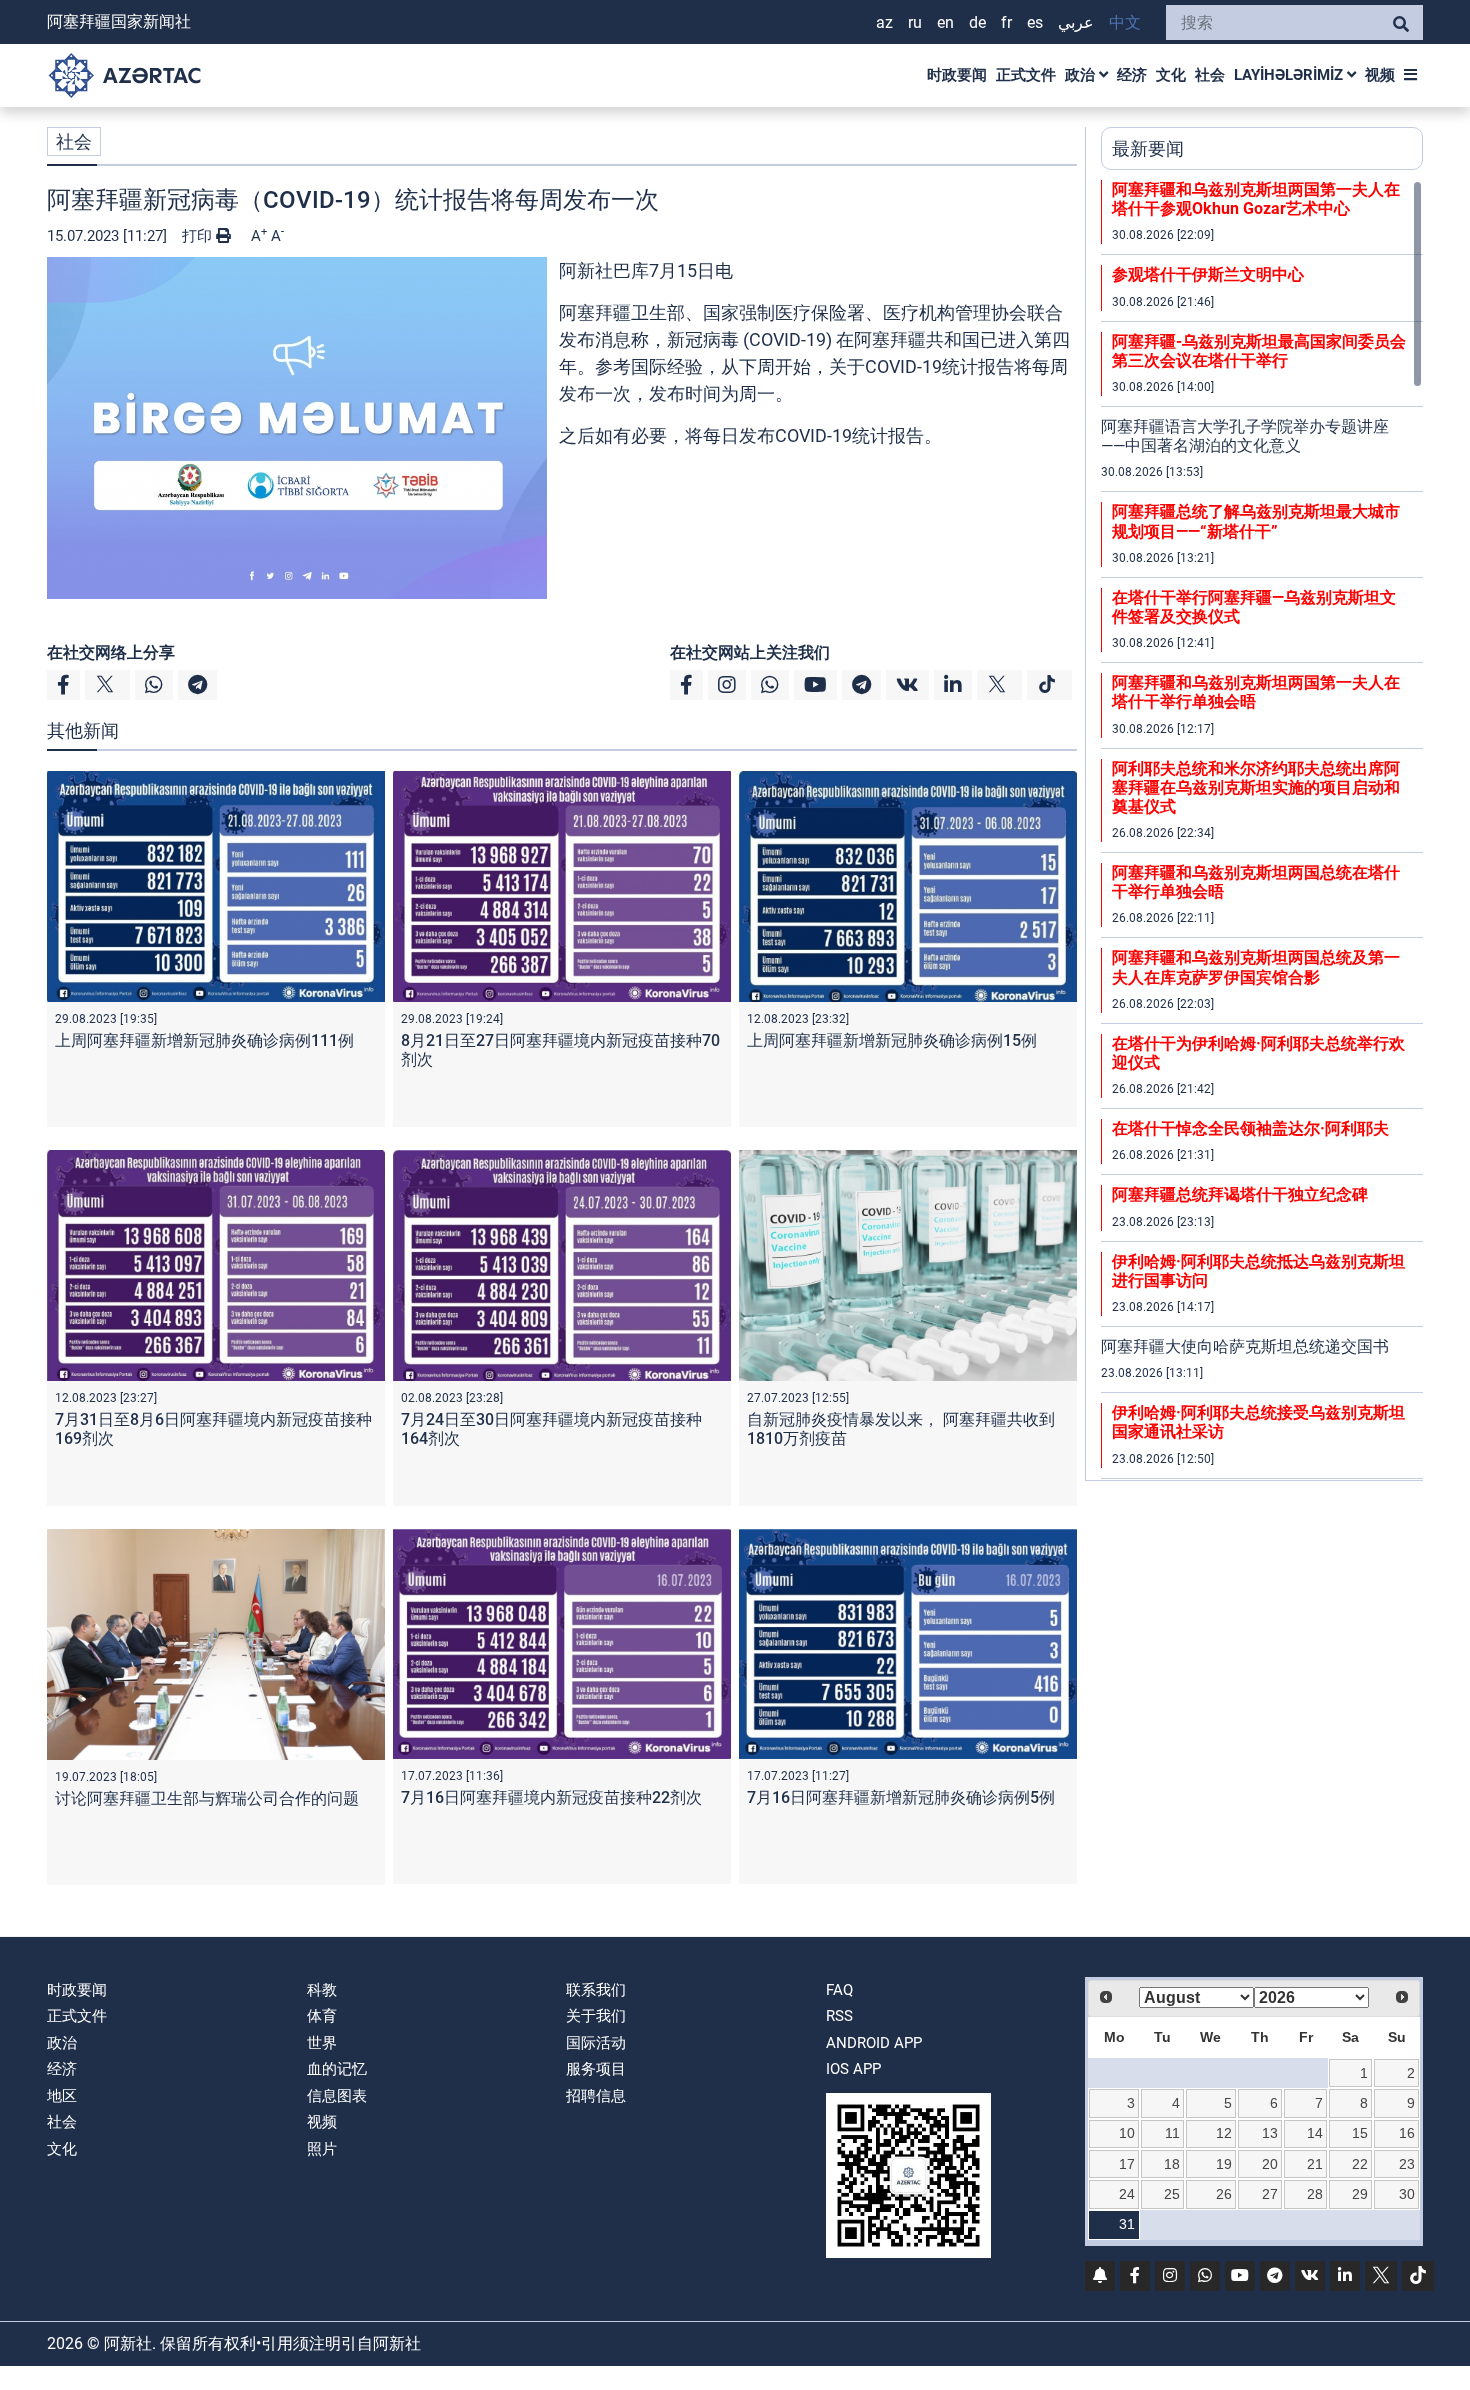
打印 (199, 236)
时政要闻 (957, 75)
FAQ (839, 1990)
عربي (1076, 22)
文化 (1171, 75)
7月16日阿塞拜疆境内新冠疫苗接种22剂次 (551, 1797)
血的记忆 (337, 2069)
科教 (322, 1990)
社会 (1210, 75)
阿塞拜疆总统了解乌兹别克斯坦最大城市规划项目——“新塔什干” (1256, 521)
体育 (322, 2016)
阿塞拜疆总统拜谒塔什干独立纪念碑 (1240, 1194)
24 (1127, 2194)
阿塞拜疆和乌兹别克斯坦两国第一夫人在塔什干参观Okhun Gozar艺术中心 (1256, 199)
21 (1315, 2164)
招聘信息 (596, 2096)
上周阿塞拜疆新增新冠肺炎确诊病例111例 (204, 1040)
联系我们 (596, 1990)
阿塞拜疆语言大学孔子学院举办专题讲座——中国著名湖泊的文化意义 (1245, 436)
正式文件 (1026, 75)
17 (1127, 2164)
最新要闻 (1148, 148)
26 (1224, 2194)
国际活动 (596, 2043)
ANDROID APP (874, 2043)
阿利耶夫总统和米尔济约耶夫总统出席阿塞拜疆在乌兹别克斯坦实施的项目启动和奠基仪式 (1256, 787)
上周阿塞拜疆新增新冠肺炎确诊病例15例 (892, 1040)
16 (1407, 2133)
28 (1315, 2194)
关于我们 (596, 2016)
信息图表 (337, 2096)
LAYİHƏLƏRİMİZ (1290, 75)
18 (1172, 2164)
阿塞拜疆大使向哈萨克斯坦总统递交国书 (1245, 1346)
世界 (322, 2043)
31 (1127, 2224)
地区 (62, 2096)
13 (1270, 2133)
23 (1407, 2164)
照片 (322, 2149)
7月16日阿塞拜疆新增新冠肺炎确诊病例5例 (901, 1797)
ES (1035, 22)
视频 (1380, 75)
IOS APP (853, 2069)
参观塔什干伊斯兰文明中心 (1208, 274)
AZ (884, 22)
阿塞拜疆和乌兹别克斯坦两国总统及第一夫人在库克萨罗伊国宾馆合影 (1256, 967)
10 (1127, 2133)
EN (945, 22)
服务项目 (596, 2069)
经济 (1132, 75)
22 (1360, 2164)
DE (977, 22)
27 (1270, 2194)
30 (1407, 2194)
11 (1172, 2133)
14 (1315, 2133)
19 (1224, 2164)
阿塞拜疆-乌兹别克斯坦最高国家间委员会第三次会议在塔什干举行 (1259, 351)
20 (1270, 2164)
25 (1172, 2194)
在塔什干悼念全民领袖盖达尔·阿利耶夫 (1250, 1128)
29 (1360, 2194)
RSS (839, 2016)
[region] (1262, 830)
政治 (1082, 75)
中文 (1125, 22)
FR (1006, 22)
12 (1224, 2133)
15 (1360, 2133)
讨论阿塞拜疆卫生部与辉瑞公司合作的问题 (207, 1798)
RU (915, 22)
